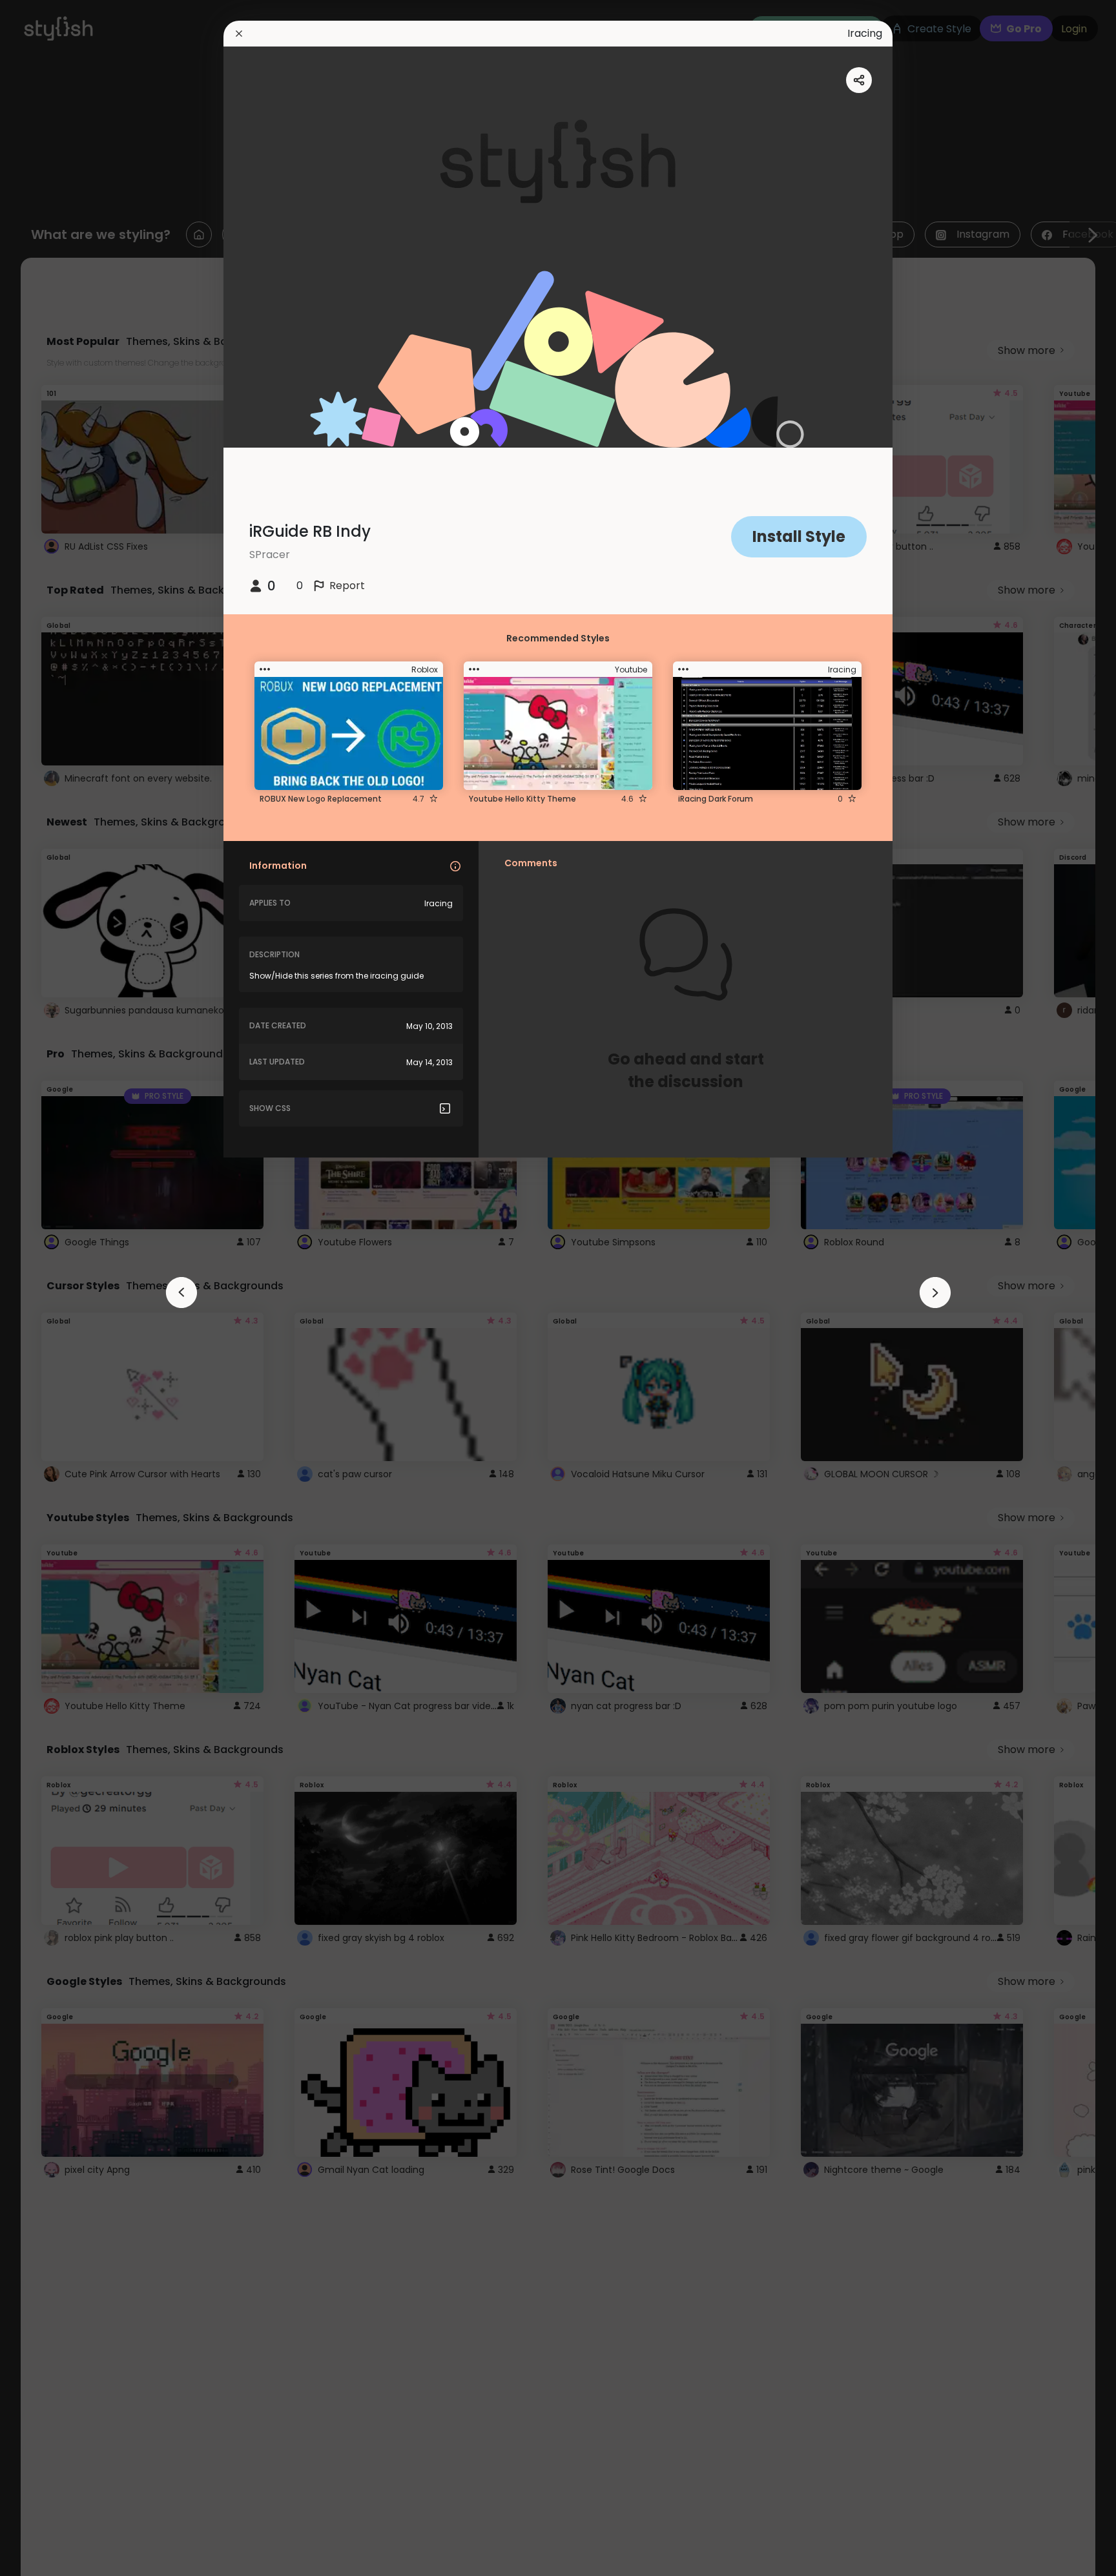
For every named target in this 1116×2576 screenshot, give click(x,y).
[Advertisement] (52, 1288)
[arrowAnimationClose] (181, 1293)
